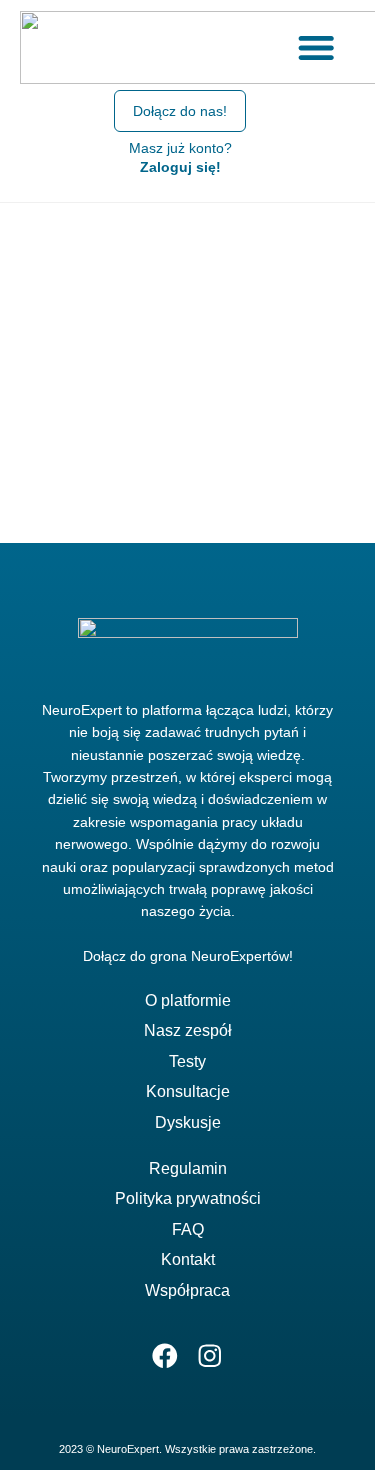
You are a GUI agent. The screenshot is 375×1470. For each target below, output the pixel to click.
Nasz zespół (188, 1030)
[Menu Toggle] (316, 47)
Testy (187, 1061)
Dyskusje (188, 1122)
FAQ (188, 1229)
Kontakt (188, 1259)
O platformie (188, 1000)
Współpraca (187, 1290)
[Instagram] (210, 1356)
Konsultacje (188, 1091)
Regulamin (188, 1168)
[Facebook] (165, 1356)
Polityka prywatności (188, 1198)
